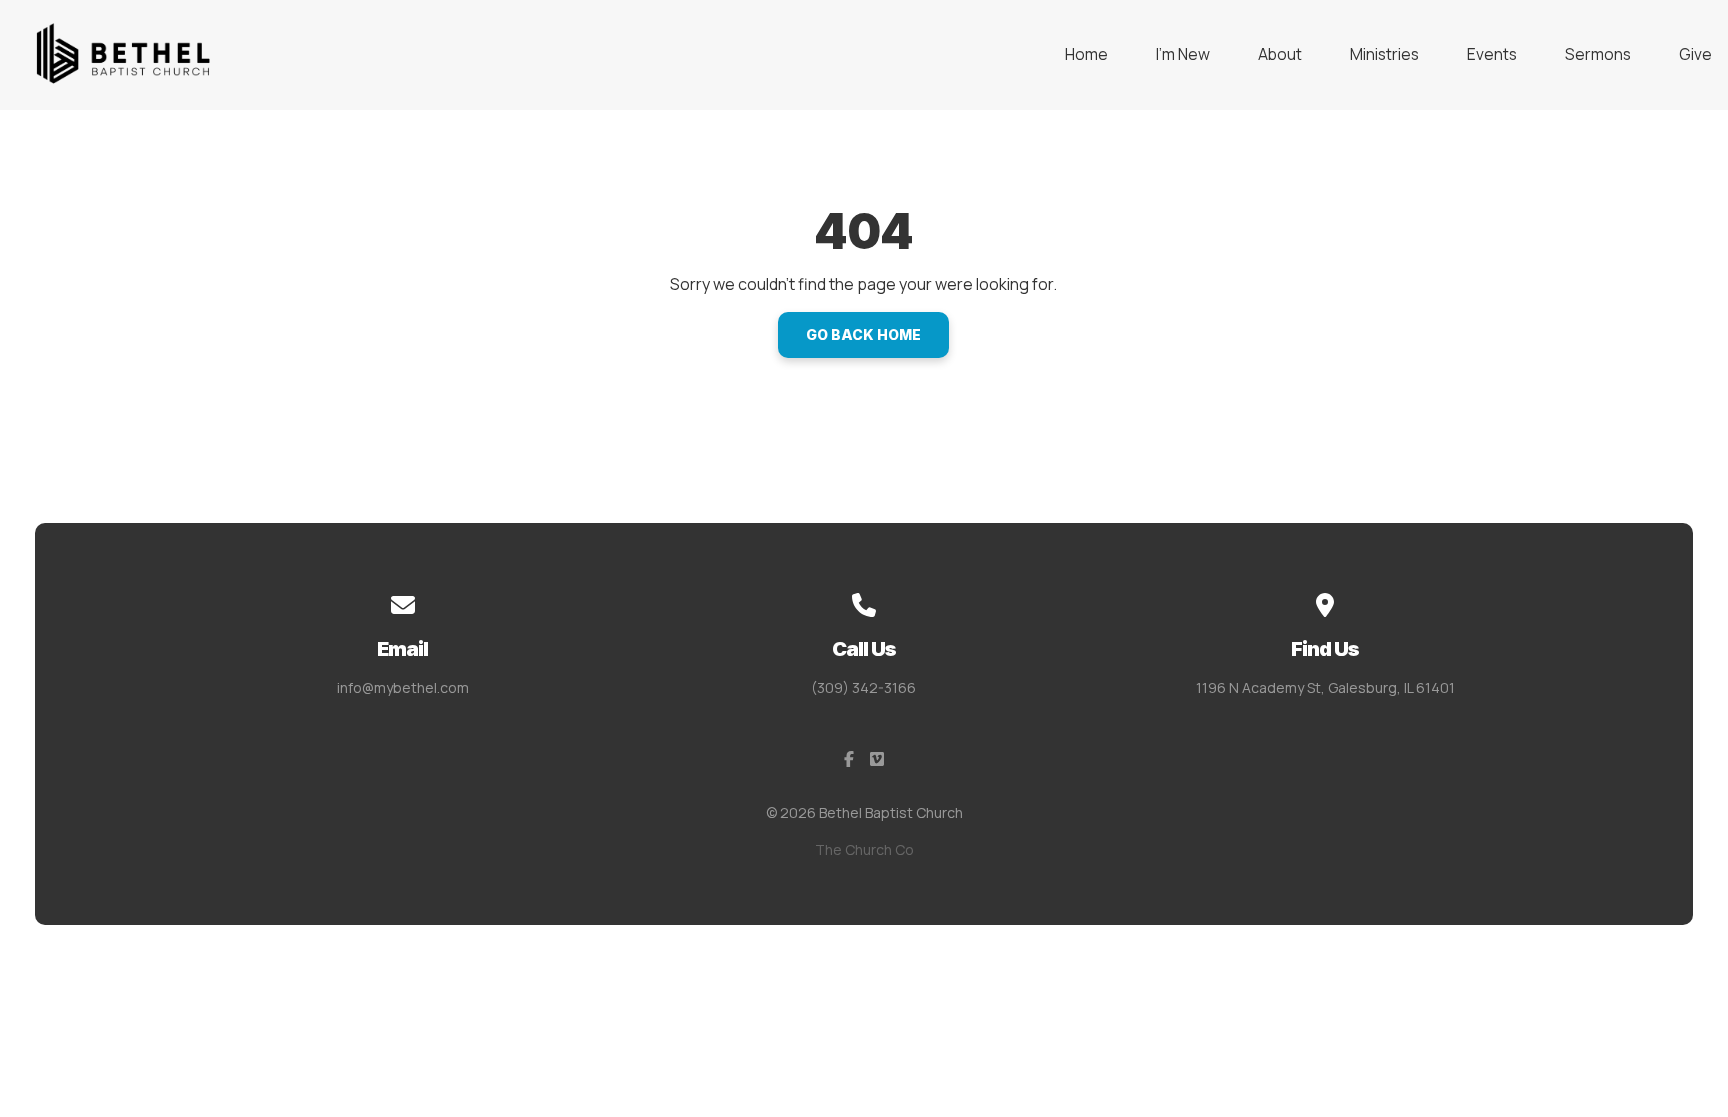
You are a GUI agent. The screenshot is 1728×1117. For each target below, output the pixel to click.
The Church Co (864, 849)
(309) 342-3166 (863, 687)
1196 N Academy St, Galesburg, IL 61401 (1325, 687)
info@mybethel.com (403, 687)
